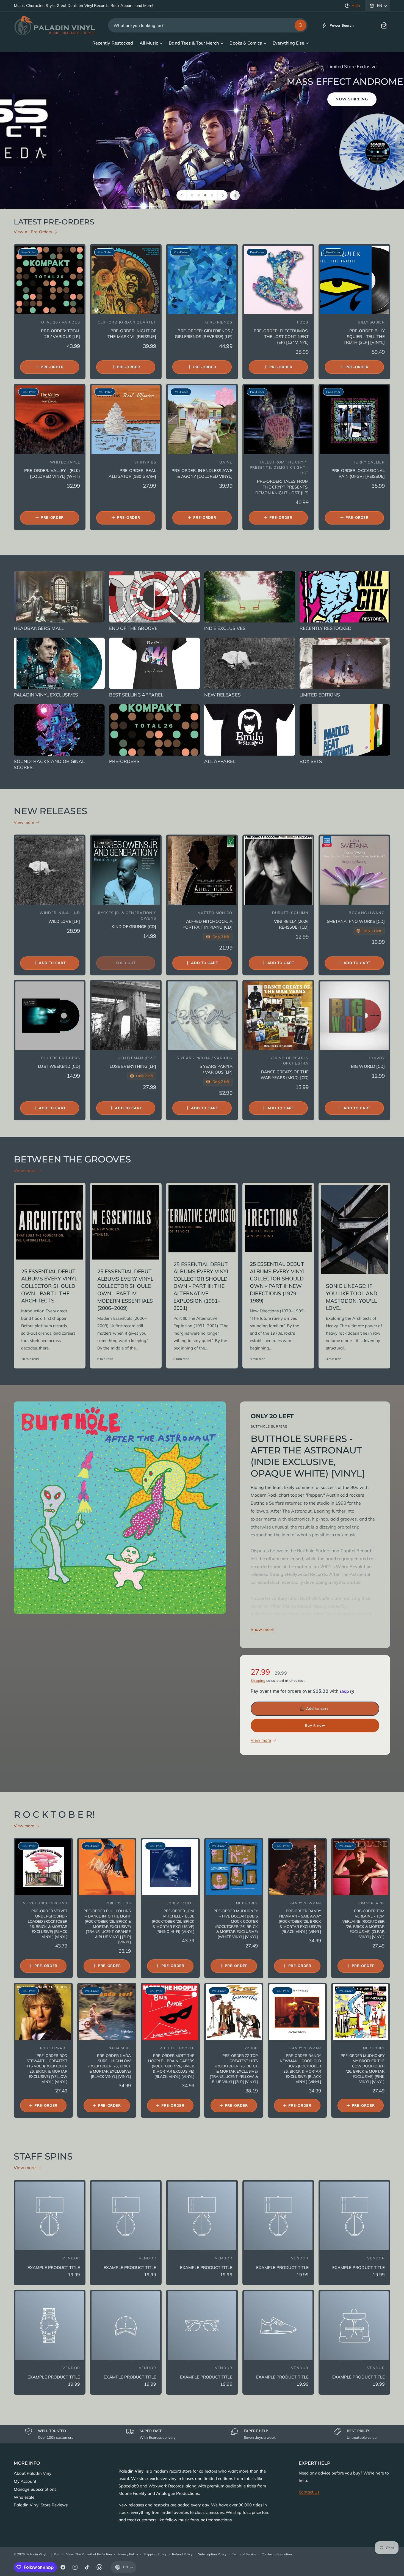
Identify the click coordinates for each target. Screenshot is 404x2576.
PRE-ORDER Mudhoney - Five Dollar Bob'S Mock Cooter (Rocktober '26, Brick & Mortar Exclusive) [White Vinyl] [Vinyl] (236, 1924)
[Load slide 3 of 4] (205, 195)
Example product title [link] (54, 2268)
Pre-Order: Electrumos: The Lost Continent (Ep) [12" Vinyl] (281, 337)
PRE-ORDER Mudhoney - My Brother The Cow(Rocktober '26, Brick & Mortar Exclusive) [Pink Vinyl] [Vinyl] (363, 2068)
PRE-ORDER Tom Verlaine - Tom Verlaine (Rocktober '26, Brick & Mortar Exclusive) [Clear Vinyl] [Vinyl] (364, 1924)
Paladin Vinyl (36, 2554)
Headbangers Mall (39, 628)
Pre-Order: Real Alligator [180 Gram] (132, 473)
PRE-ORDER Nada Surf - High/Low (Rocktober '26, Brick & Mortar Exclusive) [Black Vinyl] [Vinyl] (110, 2066)
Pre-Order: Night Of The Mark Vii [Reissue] (132, 334)
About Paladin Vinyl (33, 2473)
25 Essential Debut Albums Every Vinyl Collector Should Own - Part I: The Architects (49, 1286)
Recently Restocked (326, 628)
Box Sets (311, 761)
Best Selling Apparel (136, 695)
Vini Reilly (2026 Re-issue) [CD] (291, 924)
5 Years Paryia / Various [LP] (216, 1069)
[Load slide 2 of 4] (199, 195)
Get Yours (29, 152)
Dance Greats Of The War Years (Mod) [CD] (285, 1075)
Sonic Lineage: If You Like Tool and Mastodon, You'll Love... (352, 1297)
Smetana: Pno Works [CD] (356, 921)
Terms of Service (244, 2554)
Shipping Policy (155, 2554)
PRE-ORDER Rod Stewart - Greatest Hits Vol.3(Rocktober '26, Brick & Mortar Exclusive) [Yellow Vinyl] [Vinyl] (46, 2068)
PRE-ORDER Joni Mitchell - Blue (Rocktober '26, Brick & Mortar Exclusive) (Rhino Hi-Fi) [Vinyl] (173, 1921)
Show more (262, 1629)
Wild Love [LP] (64, 921)
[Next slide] (222, 195)
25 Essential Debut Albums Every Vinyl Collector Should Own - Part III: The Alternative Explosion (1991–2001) (201, 1286)
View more (24, 822)
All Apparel (220, 761)
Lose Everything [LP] (133, 1066)
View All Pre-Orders (33, 232)
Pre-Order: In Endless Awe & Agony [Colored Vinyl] (202, 473)
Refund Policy (182, 2554)
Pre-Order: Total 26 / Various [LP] (60, 334)
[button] (384, 25)
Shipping (258, 1681)
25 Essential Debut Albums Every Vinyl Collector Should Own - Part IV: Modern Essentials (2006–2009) (125, 1290)
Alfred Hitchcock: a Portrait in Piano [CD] (207, 924)
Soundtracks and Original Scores (49, 764)
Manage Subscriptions (35, 2489)
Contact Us (309, 2492)
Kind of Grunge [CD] (134, 927)
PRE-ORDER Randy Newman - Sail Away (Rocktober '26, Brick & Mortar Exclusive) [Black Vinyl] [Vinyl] (300, 1921)
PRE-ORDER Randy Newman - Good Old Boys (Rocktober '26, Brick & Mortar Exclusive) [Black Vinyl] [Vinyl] (301, 2068)
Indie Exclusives (225, 628)
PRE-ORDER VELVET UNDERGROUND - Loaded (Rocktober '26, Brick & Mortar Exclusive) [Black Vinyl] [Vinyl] (48, 1924)
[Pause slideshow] (235, 195)
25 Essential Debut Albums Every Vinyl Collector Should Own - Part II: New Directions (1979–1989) (278, 1282)
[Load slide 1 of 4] (192, 195)
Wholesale (24, 2497)
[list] (202, 2434)
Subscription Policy (212, 2554)
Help (356, 6)
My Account (25, 2481)
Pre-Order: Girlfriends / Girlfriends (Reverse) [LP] (204, 334)
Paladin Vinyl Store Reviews (41, 2505)
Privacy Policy (128, 2554)
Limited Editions (320, 695)
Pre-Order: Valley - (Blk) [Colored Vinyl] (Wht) (52, 473)
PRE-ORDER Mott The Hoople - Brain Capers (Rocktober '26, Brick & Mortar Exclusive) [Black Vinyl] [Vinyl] (171, 2066)
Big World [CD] (368, 1066)
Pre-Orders (124, 761)
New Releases (222, 695)
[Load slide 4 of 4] (212, 195)
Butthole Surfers (269, 1426)
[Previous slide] (182, 195)
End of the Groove (133, 628)
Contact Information (277, 2554)
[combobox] (208, 25)
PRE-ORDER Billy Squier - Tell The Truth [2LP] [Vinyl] (364, 337)
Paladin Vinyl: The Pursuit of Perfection (83, 2554)
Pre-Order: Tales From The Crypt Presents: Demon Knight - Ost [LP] (282, 487)
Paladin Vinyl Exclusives (46, 695)
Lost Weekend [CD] (59, 1066)
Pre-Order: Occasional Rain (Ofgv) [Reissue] (358, 473)
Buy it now (315, 1725)
